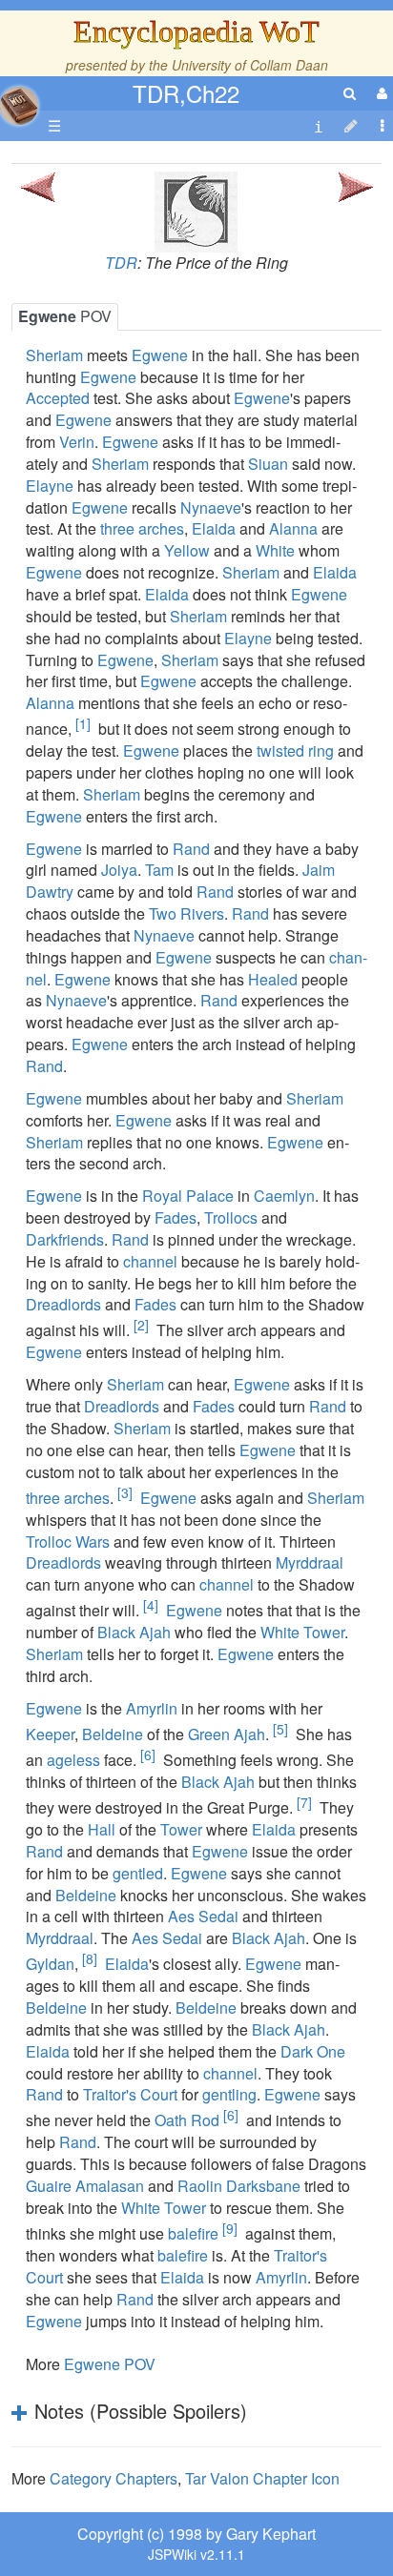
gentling (229, 2094)
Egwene (160, 355)
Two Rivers (186, 913)
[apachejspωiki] (19, 101)
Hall (102, 1829)
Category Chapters (114, 2478)
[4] (151, 1605)
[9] (230, 2228)
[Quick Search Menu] (350, 93)
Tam (159, 870)
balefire (193, 2233)
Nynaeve (211, 507)
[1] (83, 723)
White (275, 550)
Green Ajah (227, 1734)
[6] (148, 1755)
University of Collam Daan (250, 65)
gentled (138, 1873)
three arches (142, 528)
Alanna (293, 528)
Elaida (214, 528)
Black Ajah (134, 1632)
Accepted (58, 398)
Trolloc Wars (68, 1542)
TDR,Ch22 (186, 93)
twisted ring (295, 750)
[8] (90, 1958)
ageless (73, 1760)
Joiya (119, 870)
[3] (125, 1492)
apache (19, 106)
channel (150, 1261)
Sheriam (54, 355)
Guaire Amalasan (85, 2186)
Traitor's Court (130, 2094)
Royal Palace (188, 1196)
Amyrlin (152, 1708)
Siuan (268, 464)
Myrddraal (310, 1562)
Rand (191, 849)
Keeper (50, 1734)
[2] (141, 1325)
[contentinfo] (319, 126)
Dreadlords (63, 1304)
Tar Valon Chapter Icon (262, 2478)
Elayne (50, 486)
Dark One (313, 2051)
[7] (304, 1802)
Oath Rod (187, 2121)
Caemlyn (284, 1196)
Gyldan (50, 1964)
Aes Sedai (203, 1916)
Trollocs (231, 1217)
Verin (77, 442)
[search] (350, 93)
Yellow (187, 550)
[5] (280, 1729)
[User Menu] (380, 93)
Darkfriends (65, 1239)
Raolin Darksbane (239, 2186)
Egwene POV (110, 2364)
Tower (181, 1829)
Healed (273, 979)
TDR (121, 263)
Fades (176, 1217)
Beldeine (113, 1734)
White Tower (302, 1632)
